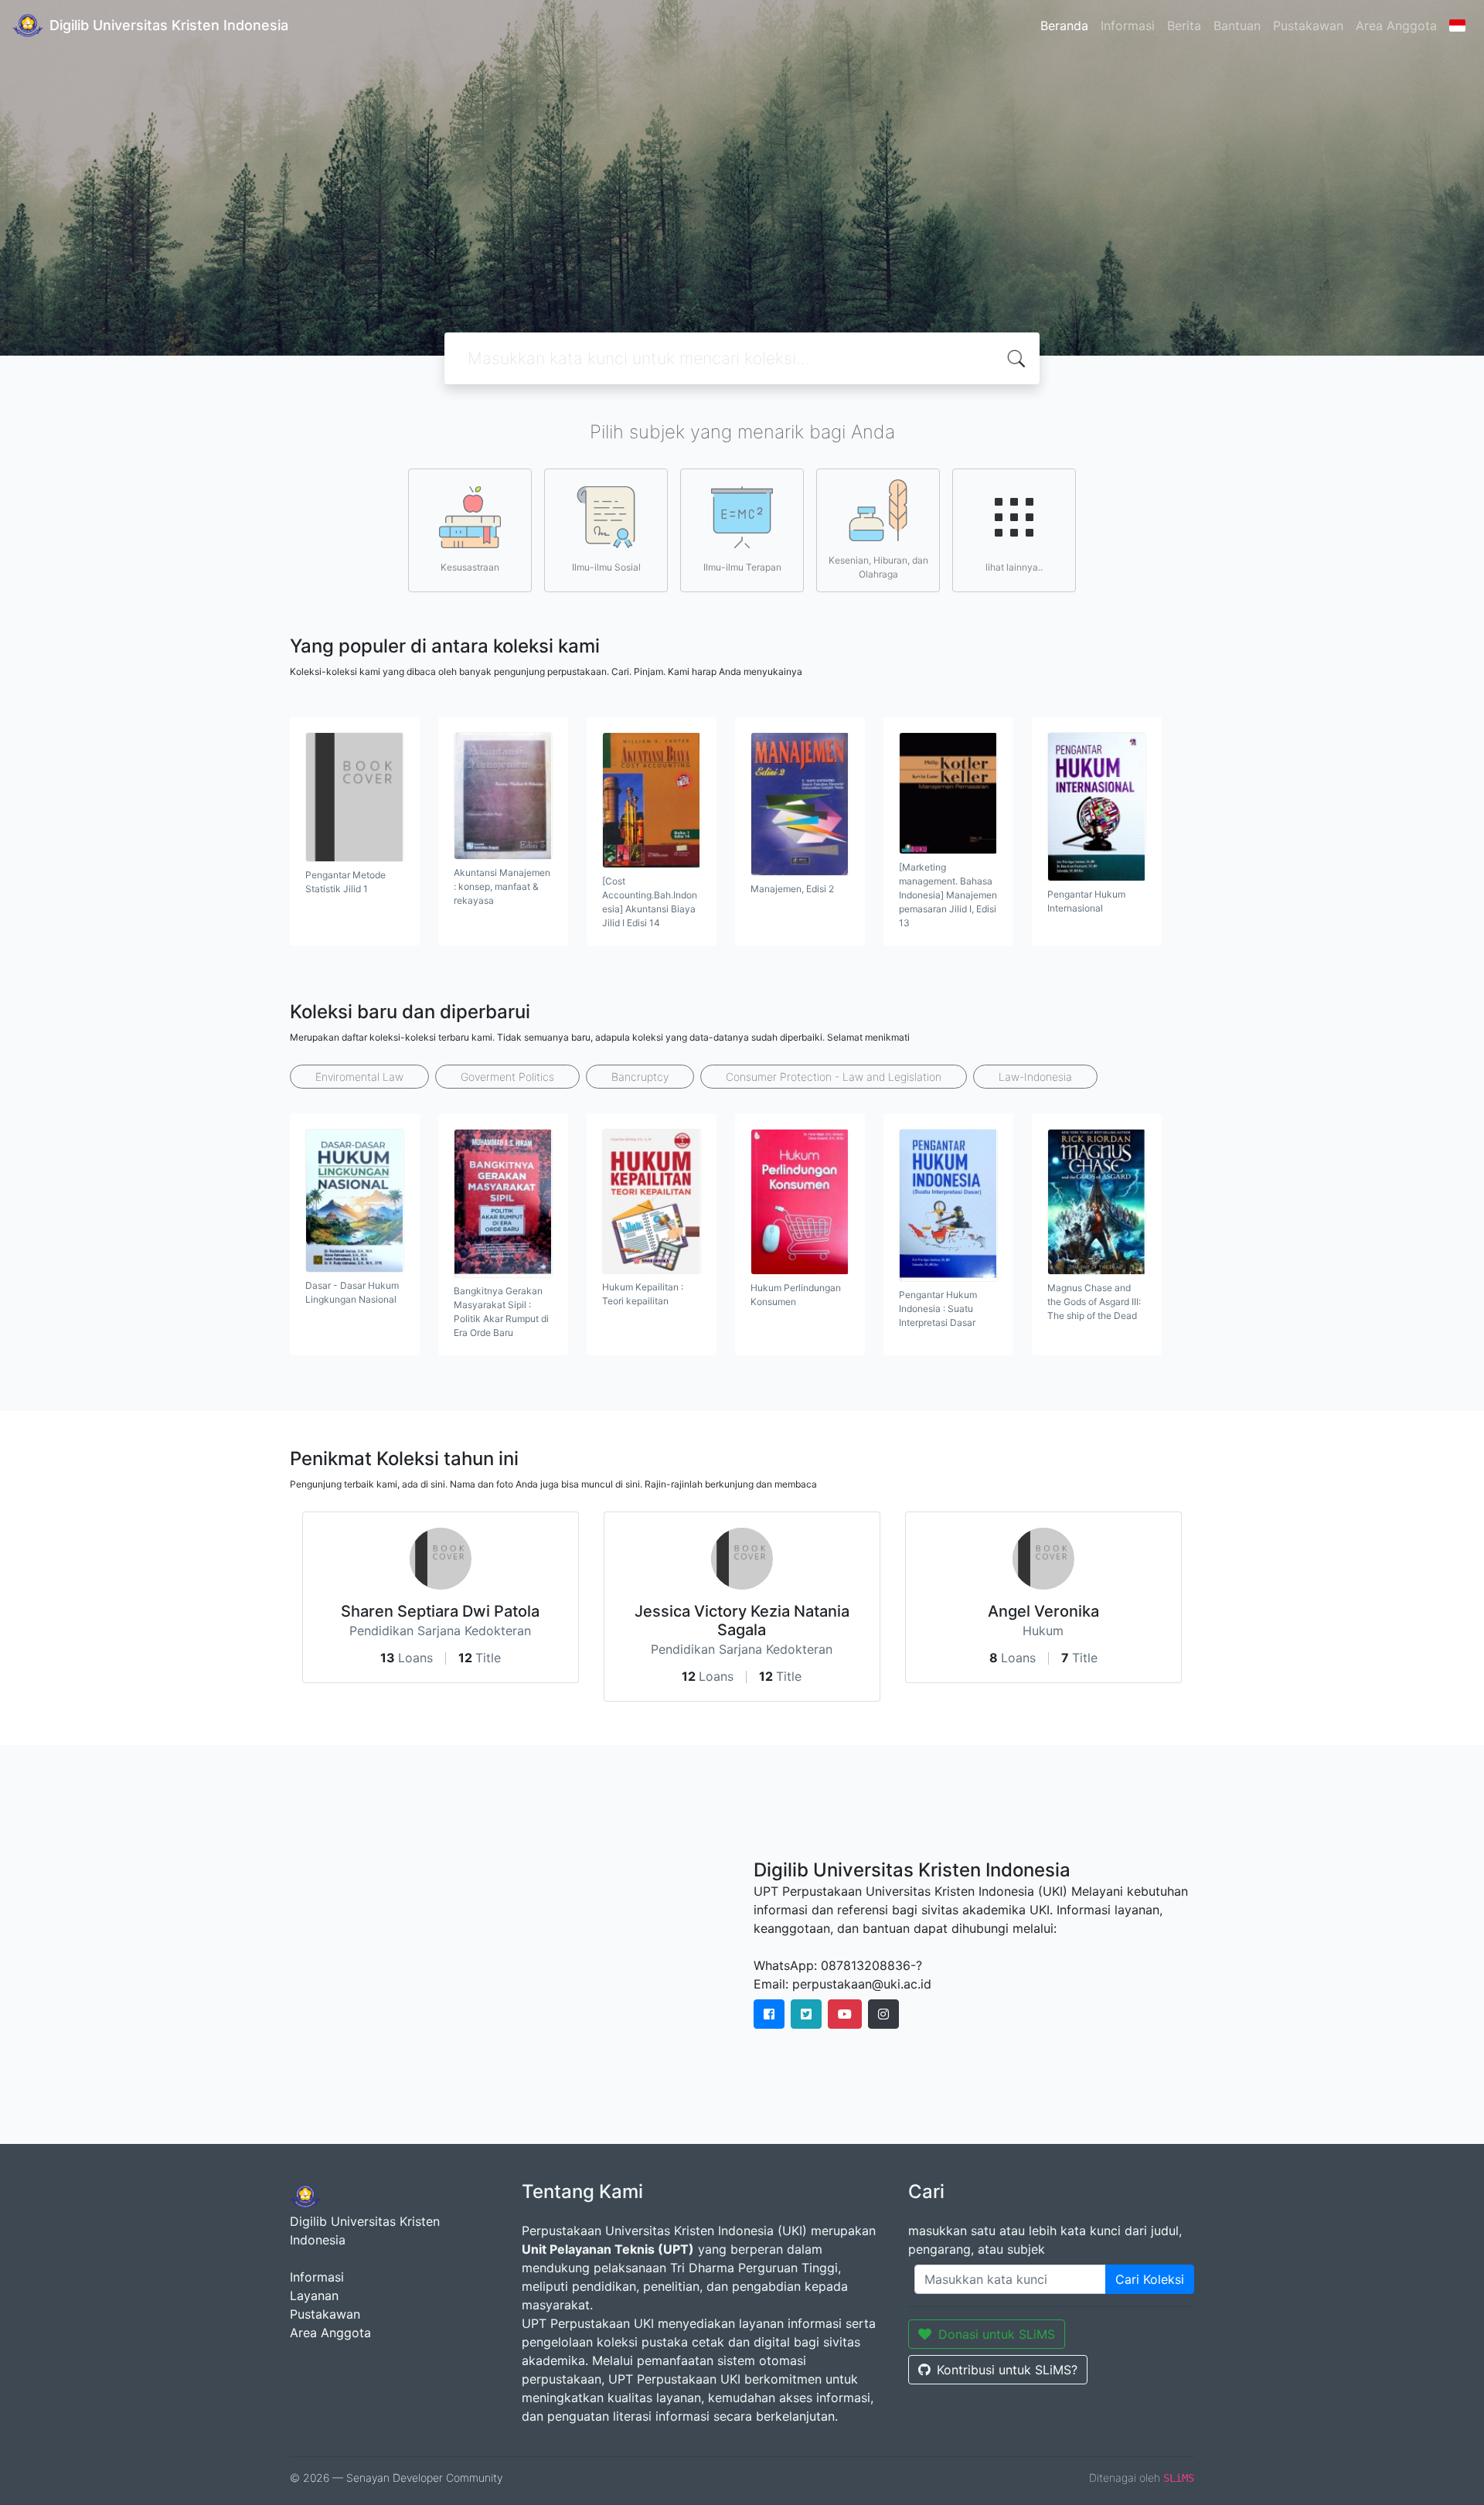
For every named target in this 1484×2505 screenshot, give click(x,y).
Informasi (1128, 26)
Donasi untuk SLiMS (997, 2334)
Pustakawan (1308, 26)
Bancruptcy (640, 1077)
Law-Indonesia (1035, 1077)
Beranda (1064, 26)
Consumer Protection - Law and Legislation (834, 1077)
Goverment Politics (507, 1077)
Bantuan (1237, 26)
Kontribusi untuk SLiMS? (1007, 2370)
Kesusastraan (470, 567)
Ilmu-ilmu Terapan (742, 567)
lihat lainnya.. (1014, 567)
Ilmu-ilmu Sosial (606, 567)
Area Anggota (1396, 26)
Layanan (314, 2295)
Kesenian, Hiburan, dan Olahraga (878, 567)
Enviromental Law (359, 1077)
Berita (1184, 26)
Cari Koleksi (1150, 2279)
